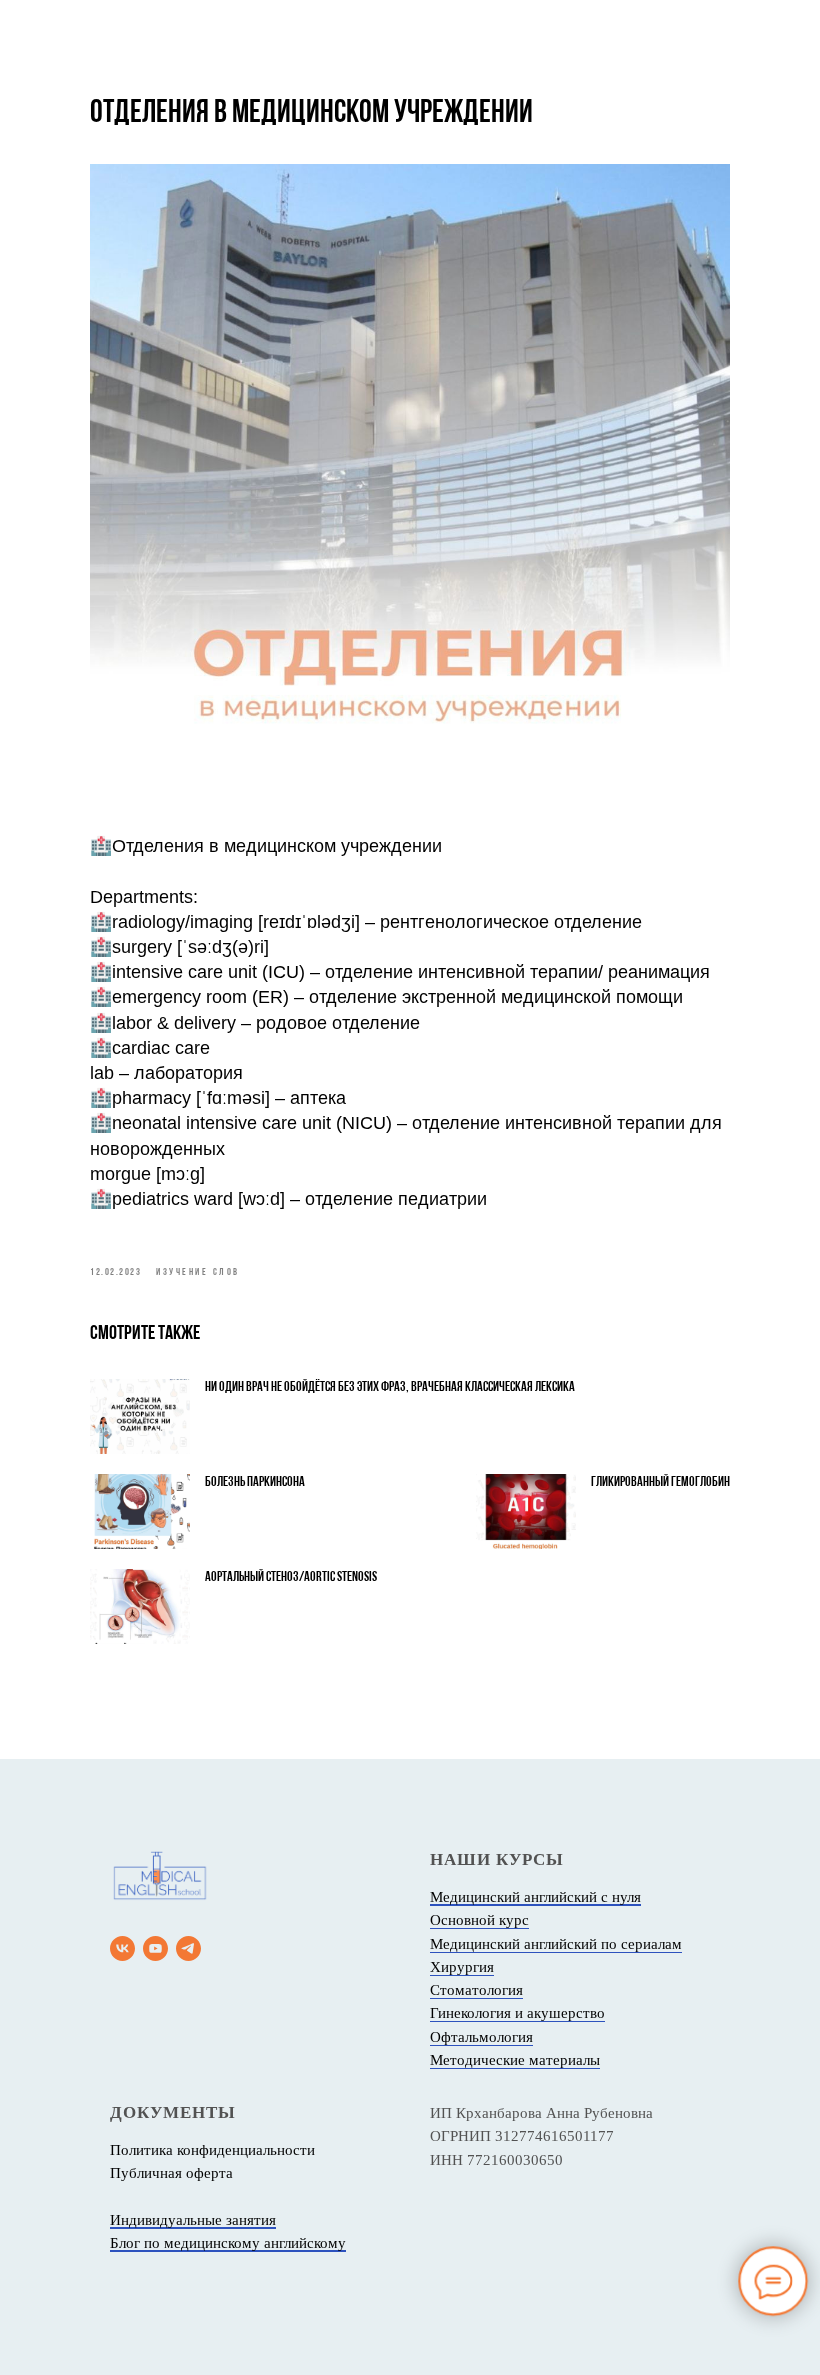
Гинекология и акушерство (517, 2013)
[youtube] (155, 1948)
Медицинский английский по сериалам (556, 1944)
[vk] (122, 1948)
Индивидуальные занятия (193, 2220)
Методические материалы (515, 2060)
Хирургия (462, 1967)
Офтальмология (481, 2037)
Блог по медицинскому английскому (228, 2243)
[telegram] (188, 1948)
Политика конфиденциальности (212, 2150)
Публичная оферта (171, 2173)
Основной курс (479, 1920)
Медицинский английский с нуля (535, 1897)
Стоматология (476, 1990)
